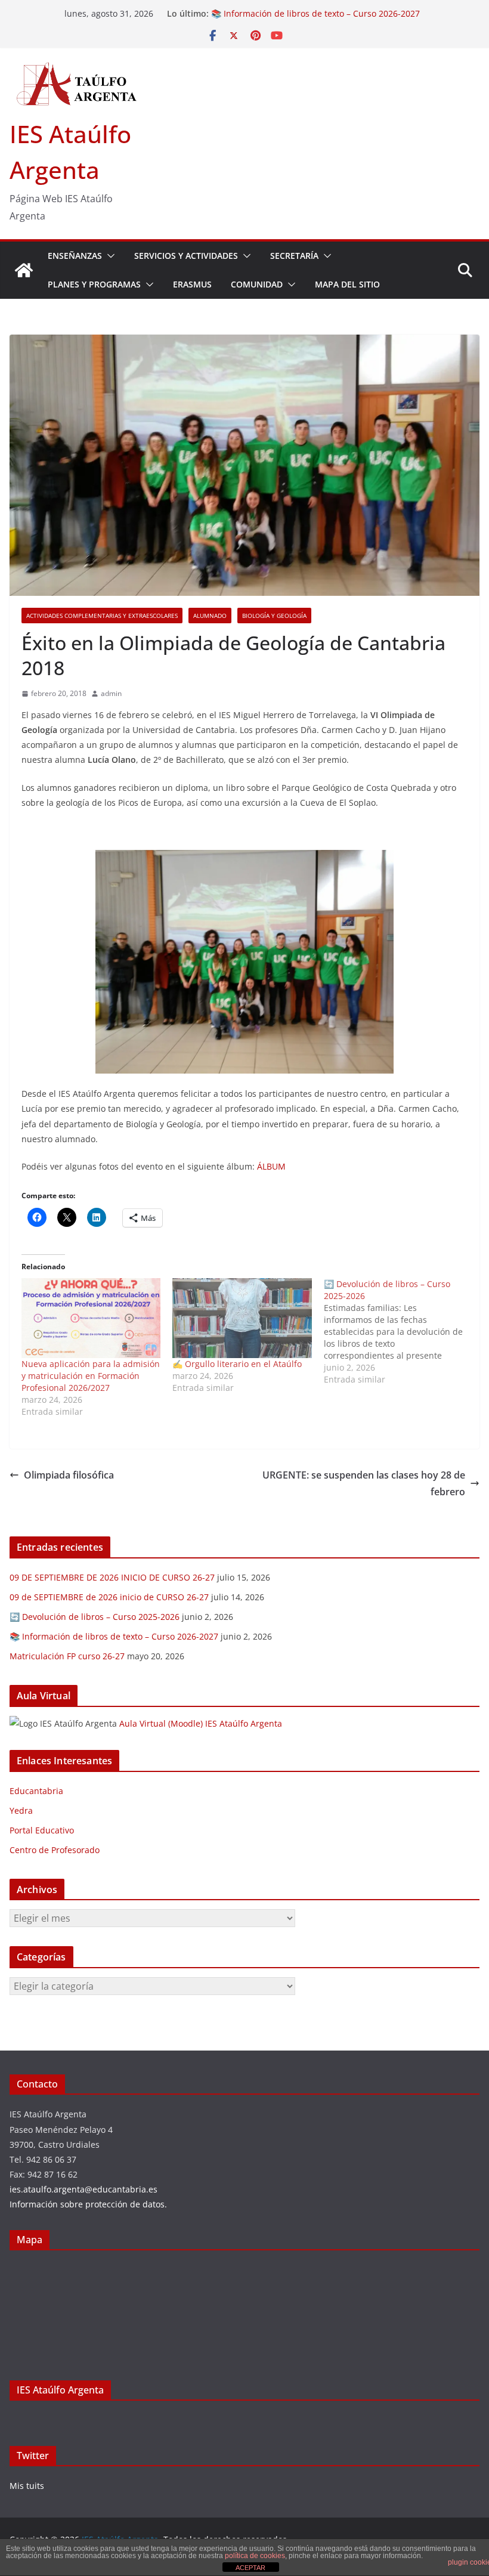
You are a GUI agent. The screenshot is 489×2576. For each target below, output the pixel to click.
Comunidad (257, 284)
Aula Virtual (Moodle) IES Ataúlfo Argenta (201, 1723)
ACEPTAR (250, 2568)
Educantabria (36, 1791)
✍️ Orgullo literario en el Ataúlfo (237, 1364)
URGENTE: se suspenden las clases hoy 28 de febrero (364, 1484)
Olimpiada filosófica (69, 1475)
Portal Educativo (42, 1830)
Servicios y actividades (186, 256)
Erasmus (192, 284)
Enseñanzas (75, 256)
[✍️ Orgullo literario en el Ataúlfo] (242, 1318)
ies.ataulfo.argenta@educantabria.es (83, 2189)
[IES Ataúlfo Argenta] (24, 270)
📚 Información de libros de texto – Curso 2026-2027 (315, 13)
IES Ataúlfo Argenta (60, 2390)
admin (111, 693)
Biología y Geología (274, 616)
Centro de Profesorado (55, 1850)
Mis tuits (27, 2486)
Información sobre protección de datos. (88, 2204)
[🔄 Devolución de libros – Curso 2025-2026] (399, 1332)
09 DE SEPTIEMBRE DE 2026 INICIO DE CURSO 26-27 (112, 1577)
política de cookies (255, 2556)
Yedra (21, 1810)
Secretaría (294, 256)
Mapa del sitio (347, 284)
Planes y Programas (94, 284)
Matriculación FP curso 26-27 (67, 1656)
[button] (109, 256)
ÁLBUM (271, 1166)
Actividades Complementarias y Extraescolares (102, 616)
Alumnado (210, 616)
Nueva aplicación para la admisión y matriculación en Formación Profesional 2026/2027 (91, 1376)
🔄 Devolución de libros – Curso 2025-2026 (95, 1617)
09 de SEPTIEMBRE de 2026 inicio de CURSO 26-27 (109, 1597)
